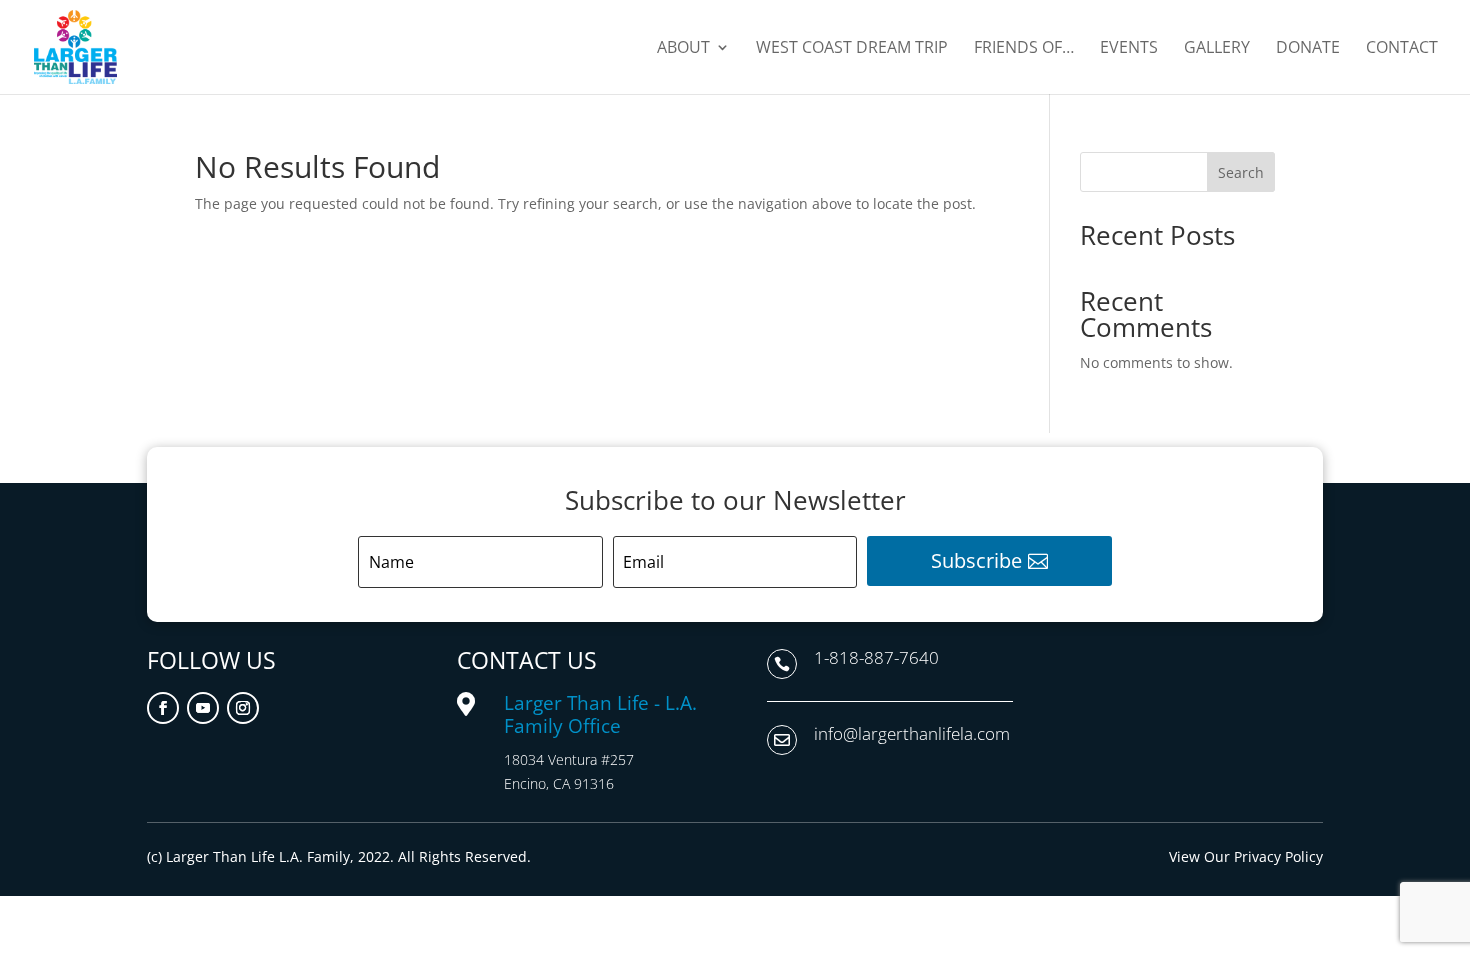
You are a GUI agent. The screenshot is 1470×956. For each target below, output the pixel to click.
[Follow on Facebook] (163, 708)
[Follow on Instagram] (243, 708)
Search (1241, 172)
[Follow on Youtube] (203, 708)
